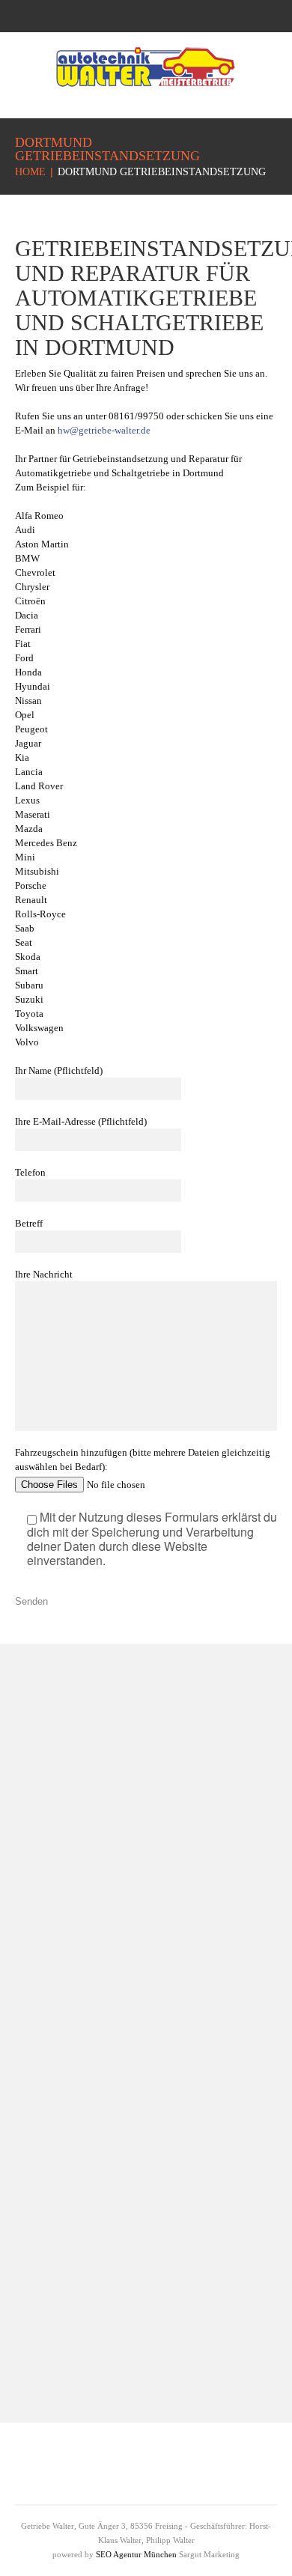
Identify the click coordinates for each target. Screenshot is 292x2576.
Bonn (45, 2020)
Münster (52, 2045)
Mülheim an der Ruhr (195, 2266)
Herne (159, 2343)
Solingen (165, 2317)
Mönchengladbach (76, 2096)
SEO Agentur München (136, 2554)
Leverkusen (172, 2292)
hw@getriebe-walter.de (104, 430)
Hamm (161, 2241)
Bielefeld (54, 1995)
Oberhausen (173, 2190)
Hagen (160, 2215)
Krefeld (50, 2147)
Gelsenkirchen (66, 2071)
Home (30, 172)
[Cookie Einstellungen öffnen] (27, 2558)
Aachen (51, 2122)
